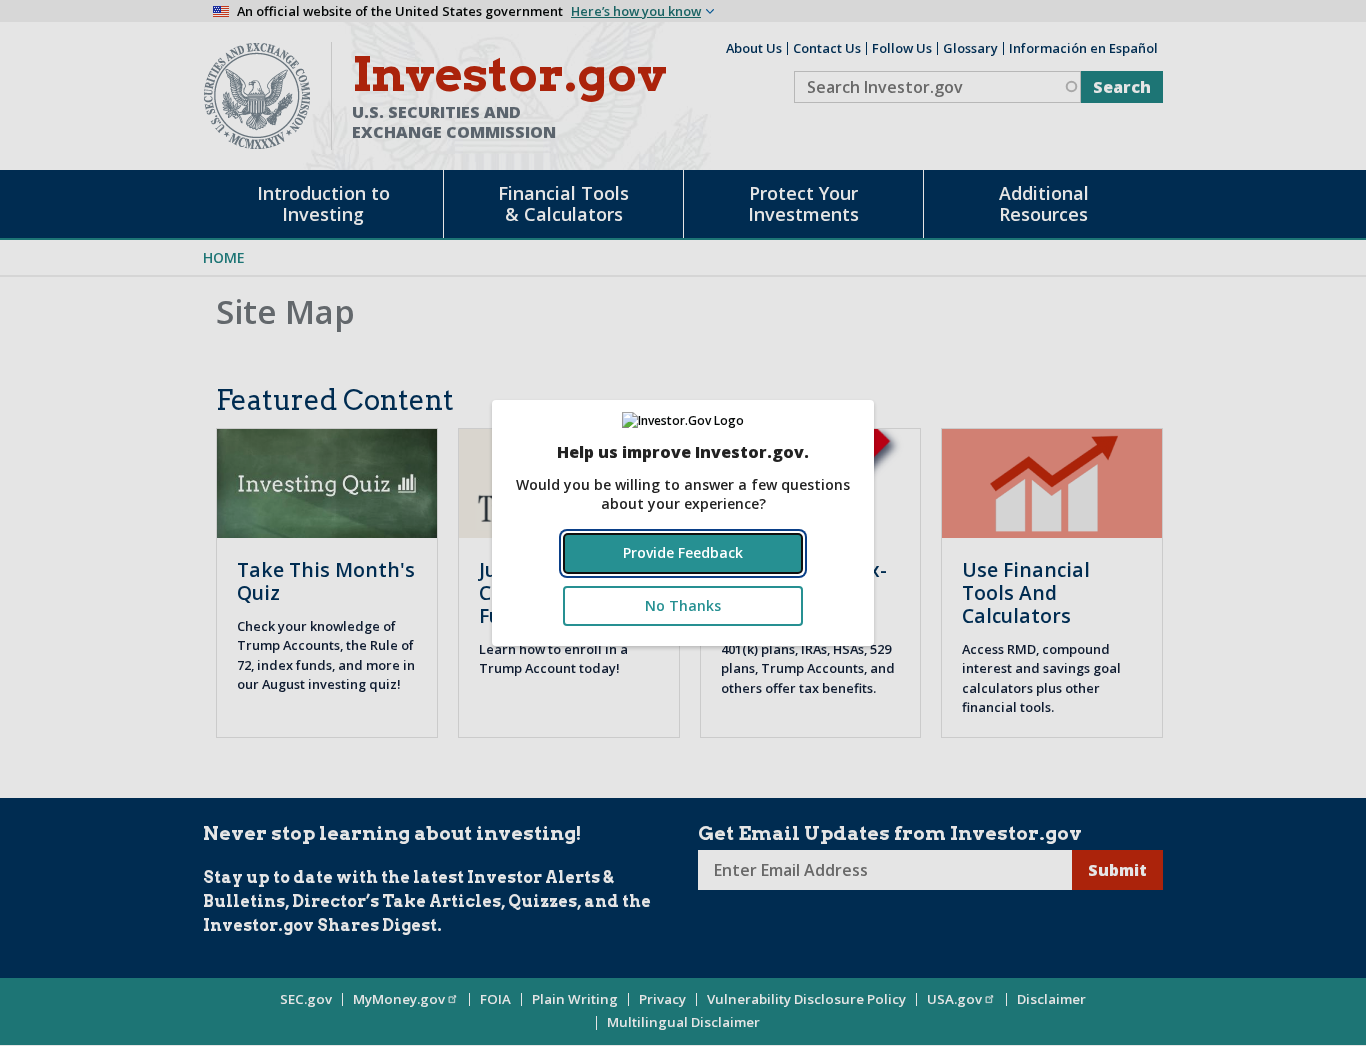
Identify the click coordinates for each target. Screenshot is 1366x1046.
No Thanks (683, 605)
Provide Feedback (683, 552)
